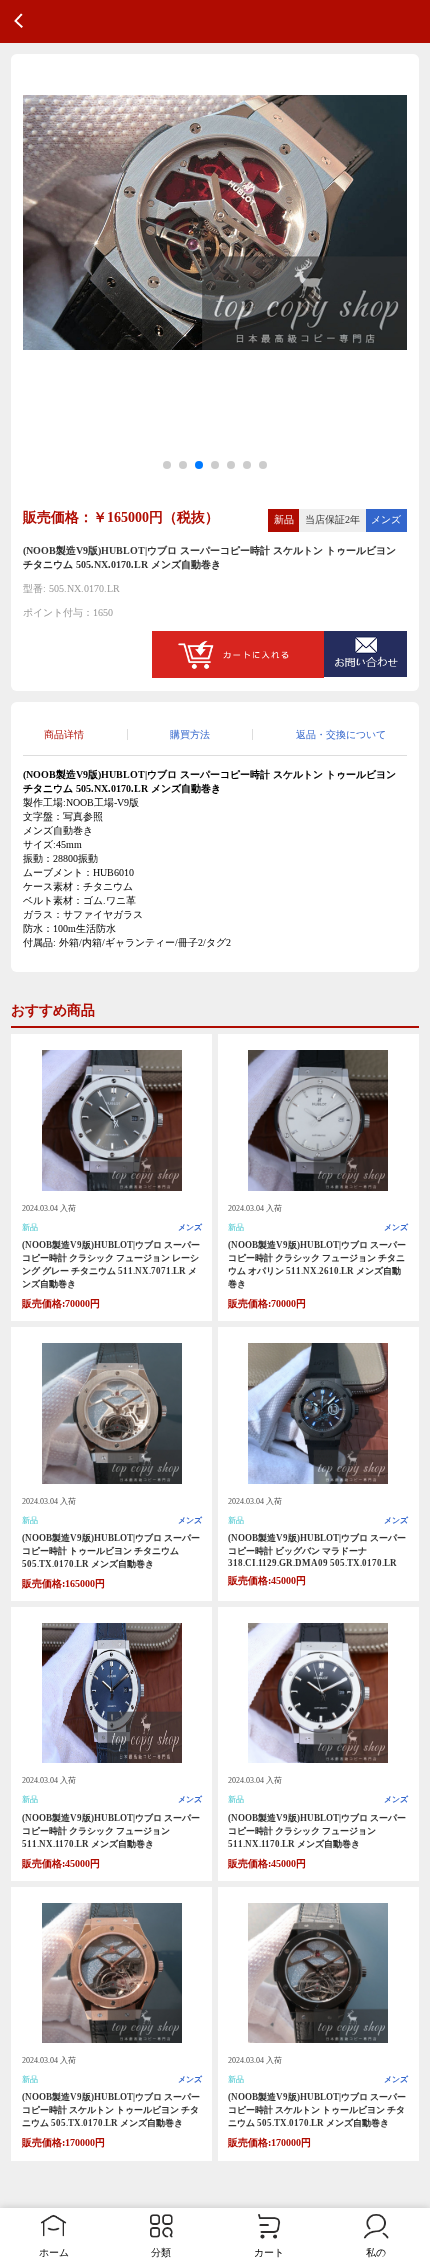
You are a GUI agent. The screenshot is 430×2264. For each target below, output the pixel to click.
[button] (167, 465)
